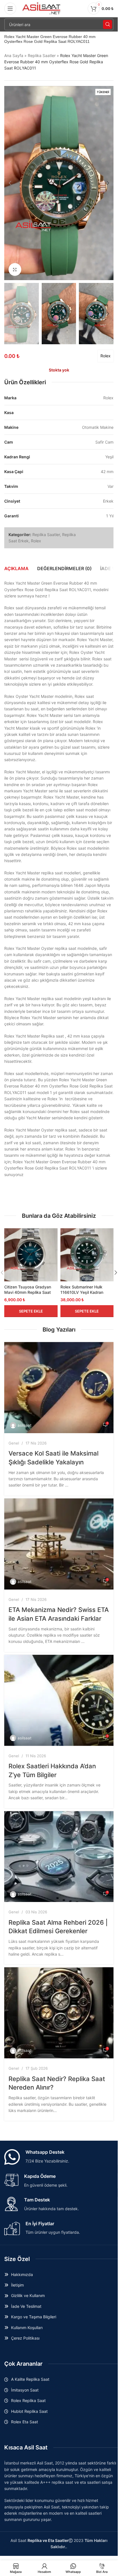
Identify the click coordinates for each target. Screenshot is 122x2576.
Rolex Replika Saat (28, 2400)
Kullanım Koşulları (27, 2328)
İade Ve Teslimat (26, 2306)
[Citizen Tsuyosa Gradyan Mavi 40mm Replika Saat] (31, 1255)
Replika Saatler (42, 55)
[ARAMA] (108, 24)
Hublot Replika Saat (29, 2411)
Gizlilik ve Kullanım (28, 2295)
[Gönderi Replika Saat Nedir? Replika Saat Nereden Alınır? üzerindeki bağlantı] (59, 2013)
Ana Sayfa (14, 55)
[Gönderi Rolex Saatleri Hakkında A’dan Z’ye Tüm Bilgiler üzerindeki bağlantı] (59, 1700)
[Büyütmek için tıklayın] (15, 269)
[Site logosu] (42, 8)
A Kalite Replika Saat (30, 2379)
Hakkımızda (22, 2274)
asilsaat (25, 1425)
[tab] (16, 568)
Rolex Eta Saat (25, 2422)
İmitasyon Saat (25, 2390)
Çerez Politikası (25, 2338)
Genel (14, 1443)
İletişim (17, 2285)
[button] (10, 183)
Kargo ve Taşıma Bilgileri (34, 2317)
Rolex (106, 356)
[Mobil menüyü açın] (10, 9)
